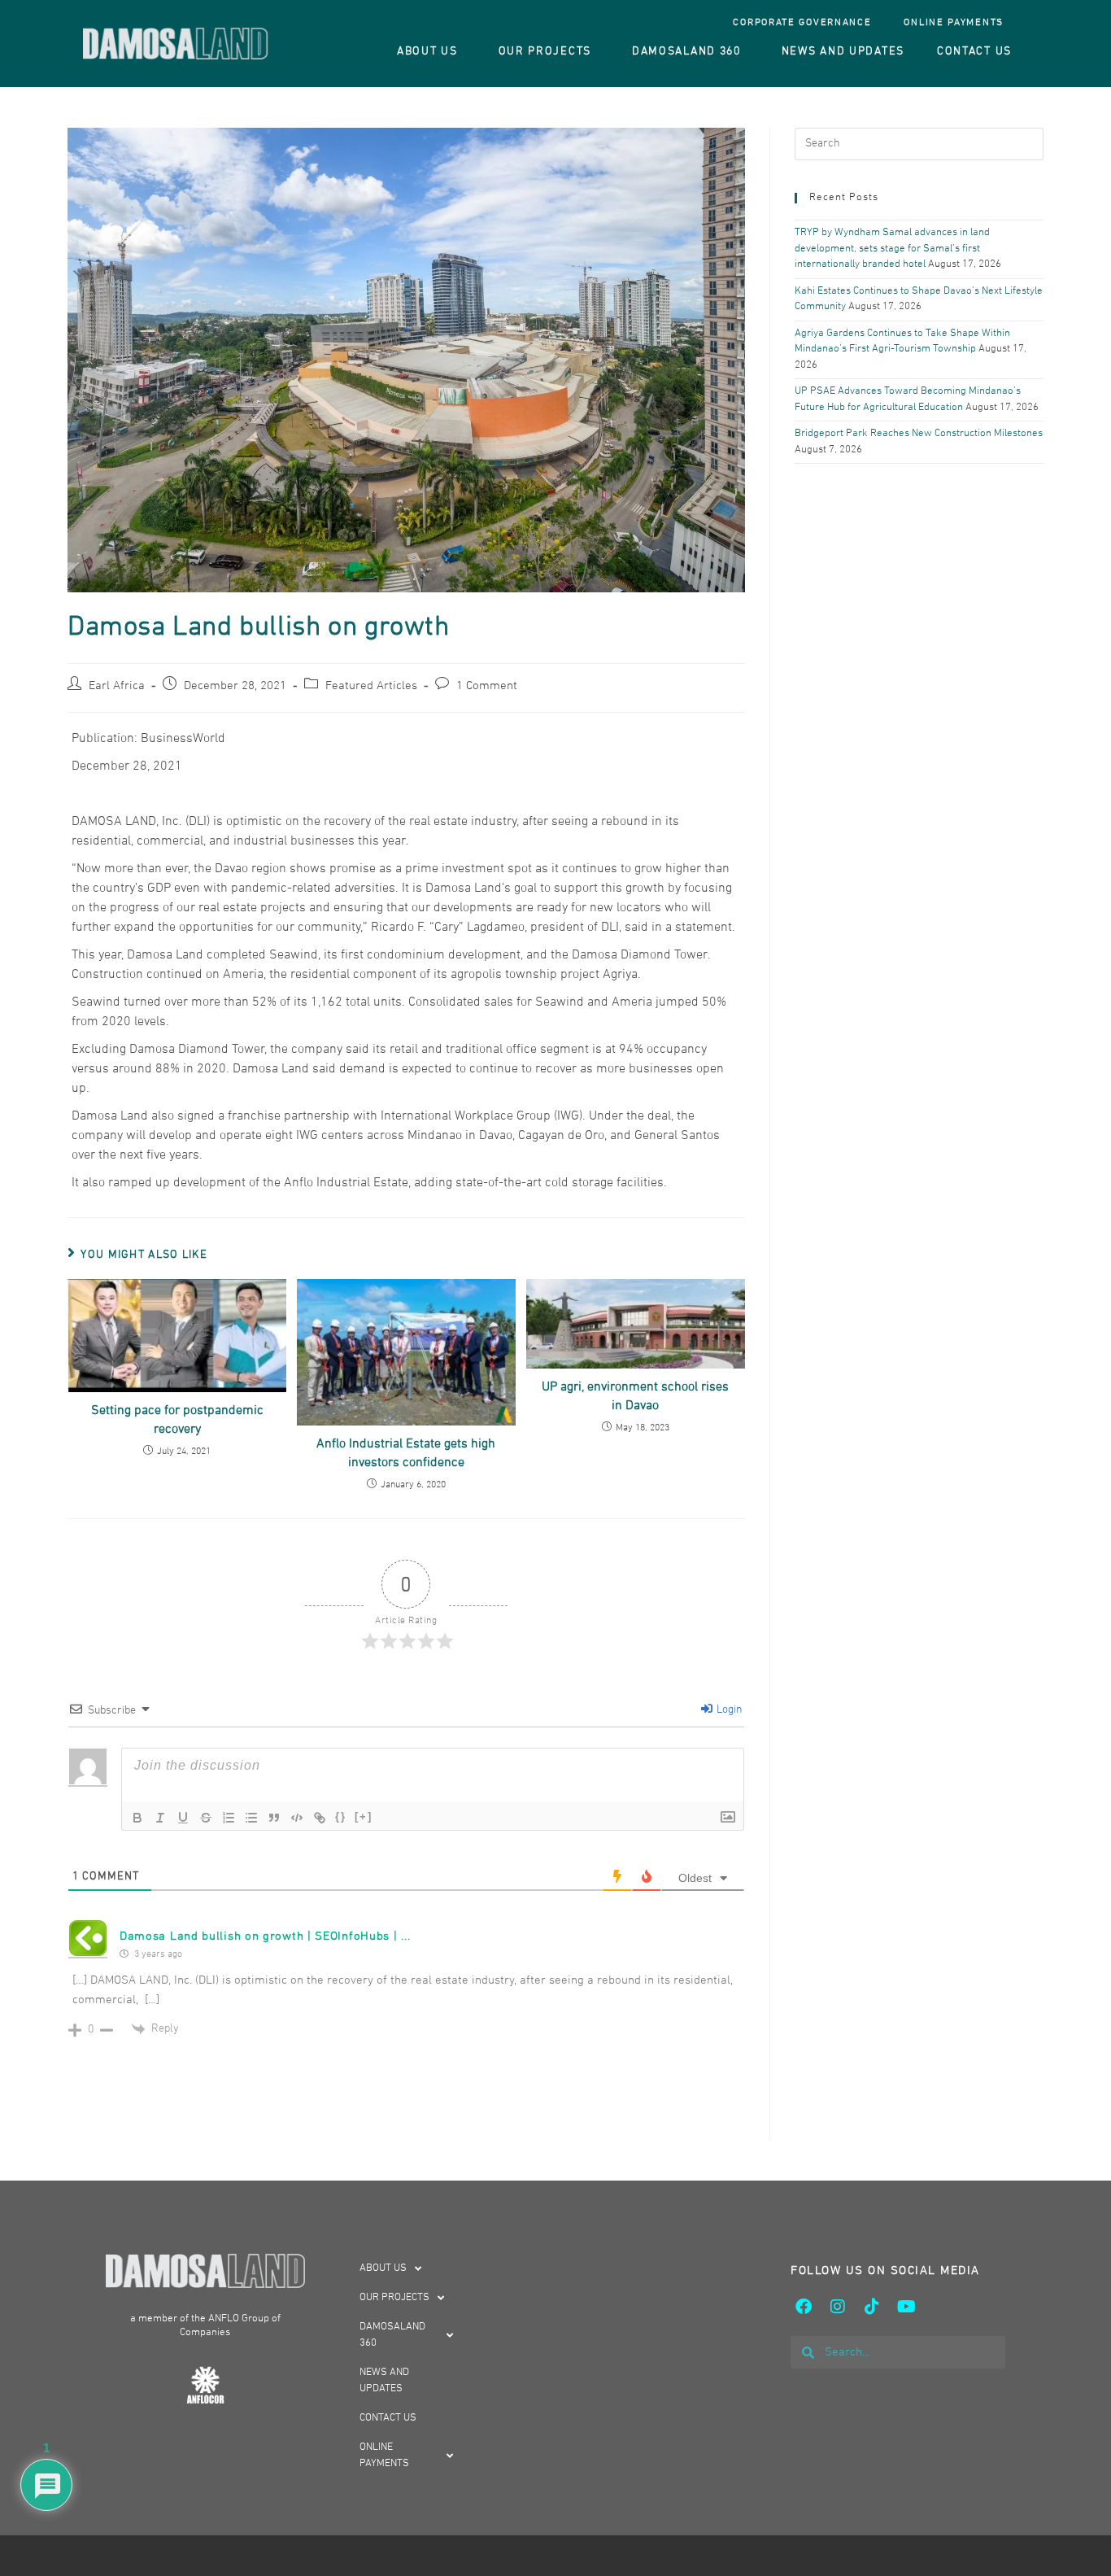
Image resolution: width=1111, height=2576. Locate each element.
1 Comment (487, 686)
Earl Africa (117, 686)
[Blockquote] (274, 1818)
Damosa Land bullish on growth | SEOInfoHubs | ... (265, 1936)
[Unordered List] (251, 1818)
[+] (364, 1816)
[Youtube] (906, 2307)
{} (341, 1816)
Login (728, 1710)
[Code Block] (297, 1818)
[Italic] (160, 1818)
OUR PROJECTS (545, 52)
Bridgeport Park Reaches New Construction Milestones (919, 434)
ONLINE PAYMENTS (954, 23)
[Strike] (206, 1818)
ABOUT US (427, 52)
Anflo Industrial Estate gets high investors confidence (406, 1453)
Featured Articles (371, 686)
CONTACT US (974, 52)
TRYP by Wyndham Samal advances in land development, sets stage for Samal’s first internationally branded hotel (892, 249)
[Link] (320, 1818)
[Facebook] (804, 2307)
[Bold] (137, 1818)
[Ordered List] (229, 1818)
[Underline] (183, 1818)
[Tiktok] (872, 2307)
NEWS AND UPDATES (843, 52)
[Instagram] (838, 2307)
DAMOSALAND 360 (686, 52)
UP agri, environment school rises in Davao (635, 1396)
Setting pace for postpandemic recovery (177, 1420)
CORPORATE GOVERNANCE (802, 23)
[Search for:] (919, 144)
